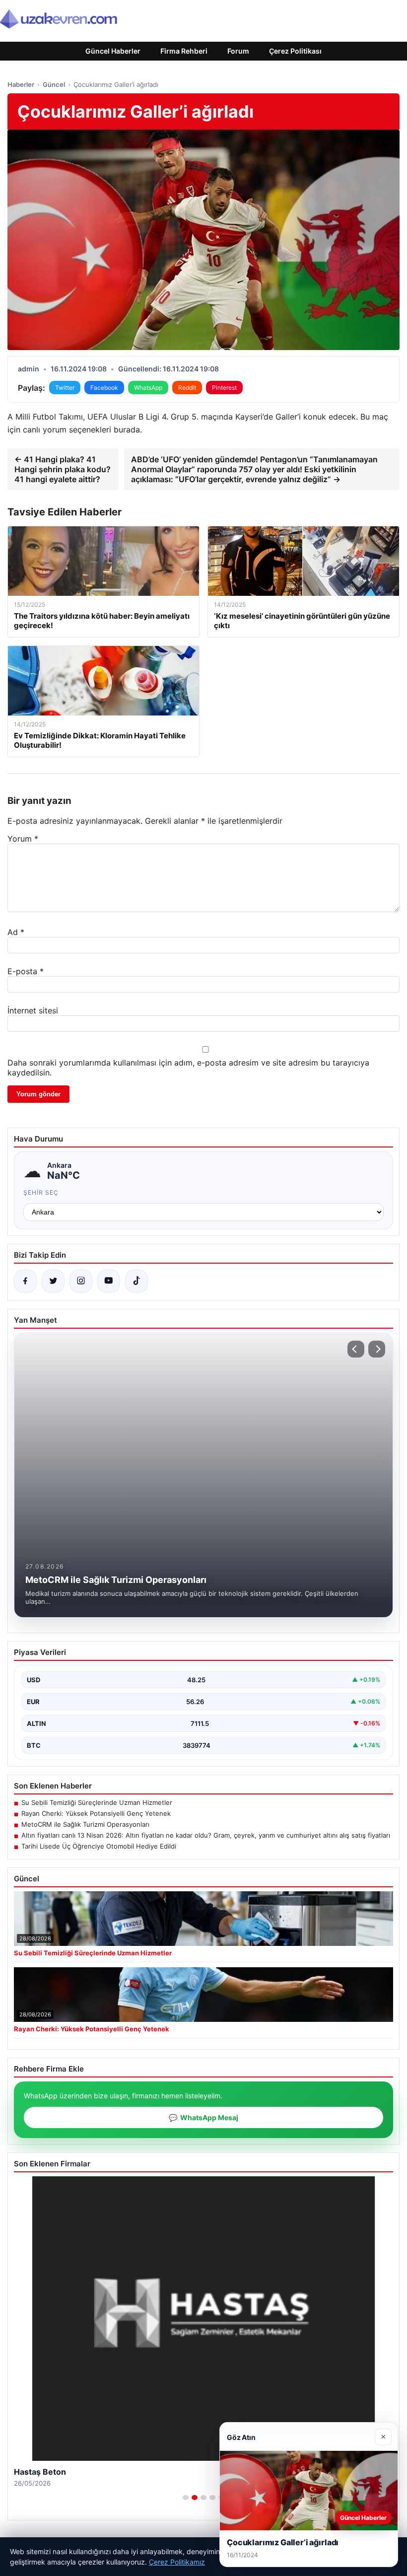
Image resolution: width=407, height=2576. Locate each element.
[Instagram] (81, 1281)
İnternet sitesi (33, 1010)
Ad (16, 932)
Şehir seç (41, 1192)
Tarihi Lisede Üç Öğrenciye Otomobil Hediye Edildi (99, 1846)
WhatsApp (148, 388)
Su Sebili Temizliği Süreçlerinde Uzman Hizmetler (97, 1802)
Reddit (187, 388)
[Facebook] (25, 1281)
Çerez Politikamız (177, 2562)
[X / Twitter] (53, 1281)
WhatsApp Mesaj (203, 2117)
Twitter (65, 388)
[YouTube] (109, 1281)
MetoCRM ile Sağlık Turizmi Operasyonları (85, 1824)
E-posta (26, 971)
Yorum (23, 839)
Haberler (21, 84)
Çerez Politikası (295, 51)
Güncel (54, 84)
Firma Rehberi (184, 51)
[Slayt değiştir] (186, 2498)
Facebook (104, 388)
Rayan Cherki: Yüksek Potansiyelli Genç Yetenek (96, 1813)
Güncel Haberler (113, 51)
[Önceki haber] (356, 1349)
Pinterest (224, 388)
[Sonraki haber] (377, 1349)
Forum (238, 51)
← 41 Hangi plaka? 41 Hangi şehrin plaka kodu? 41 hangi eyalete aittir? (63, 469)
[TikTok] (136, 1281)
